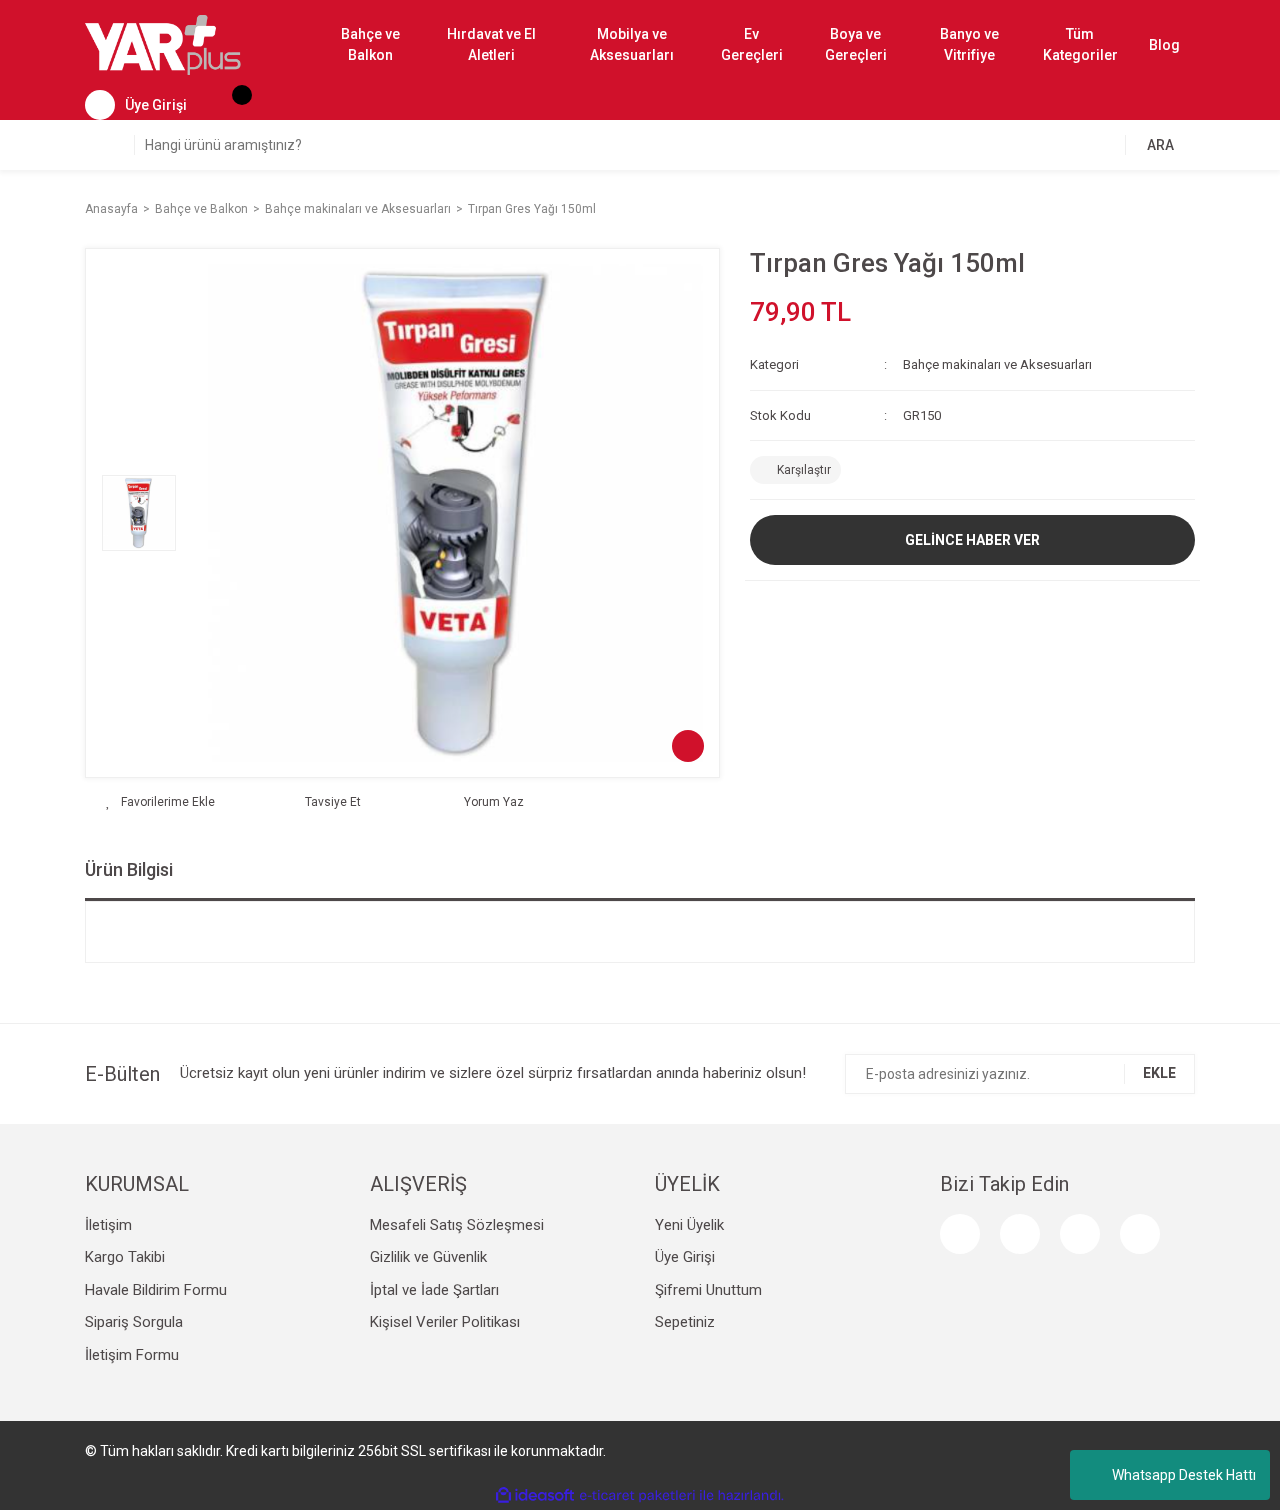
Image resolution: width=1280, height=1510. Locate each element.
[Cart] (232, 105)
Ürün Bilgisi (129, 869)
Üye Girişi (685, 1257)
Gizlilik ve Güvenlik (428, 1257)
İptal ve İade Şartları (434, 1290)
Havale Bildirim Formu (156, 1290)
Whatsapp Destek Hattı (1184, 1475)
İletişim (108, 1225)
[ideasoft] (535, 1495)
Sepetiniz (685, 1322)
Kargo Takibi (125, 1257)
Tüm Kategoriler (1080, 44)
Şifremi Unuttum (708, 1290)
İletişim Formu (132, 1355)
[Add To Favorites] (160, 802)
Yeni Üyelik (689, 1225)
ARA (1160, 145)
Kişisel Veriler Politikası (445, 1322)
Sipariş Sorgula (134, 1322)
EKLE (1159, 1073)
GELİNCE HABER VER (972, 540)
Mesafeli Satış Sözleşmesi (457, 1225)
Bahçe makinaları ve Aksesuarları (997, 364)
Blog (1164, 45)
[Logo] (163, 44)
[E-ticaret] (637, 1496)
